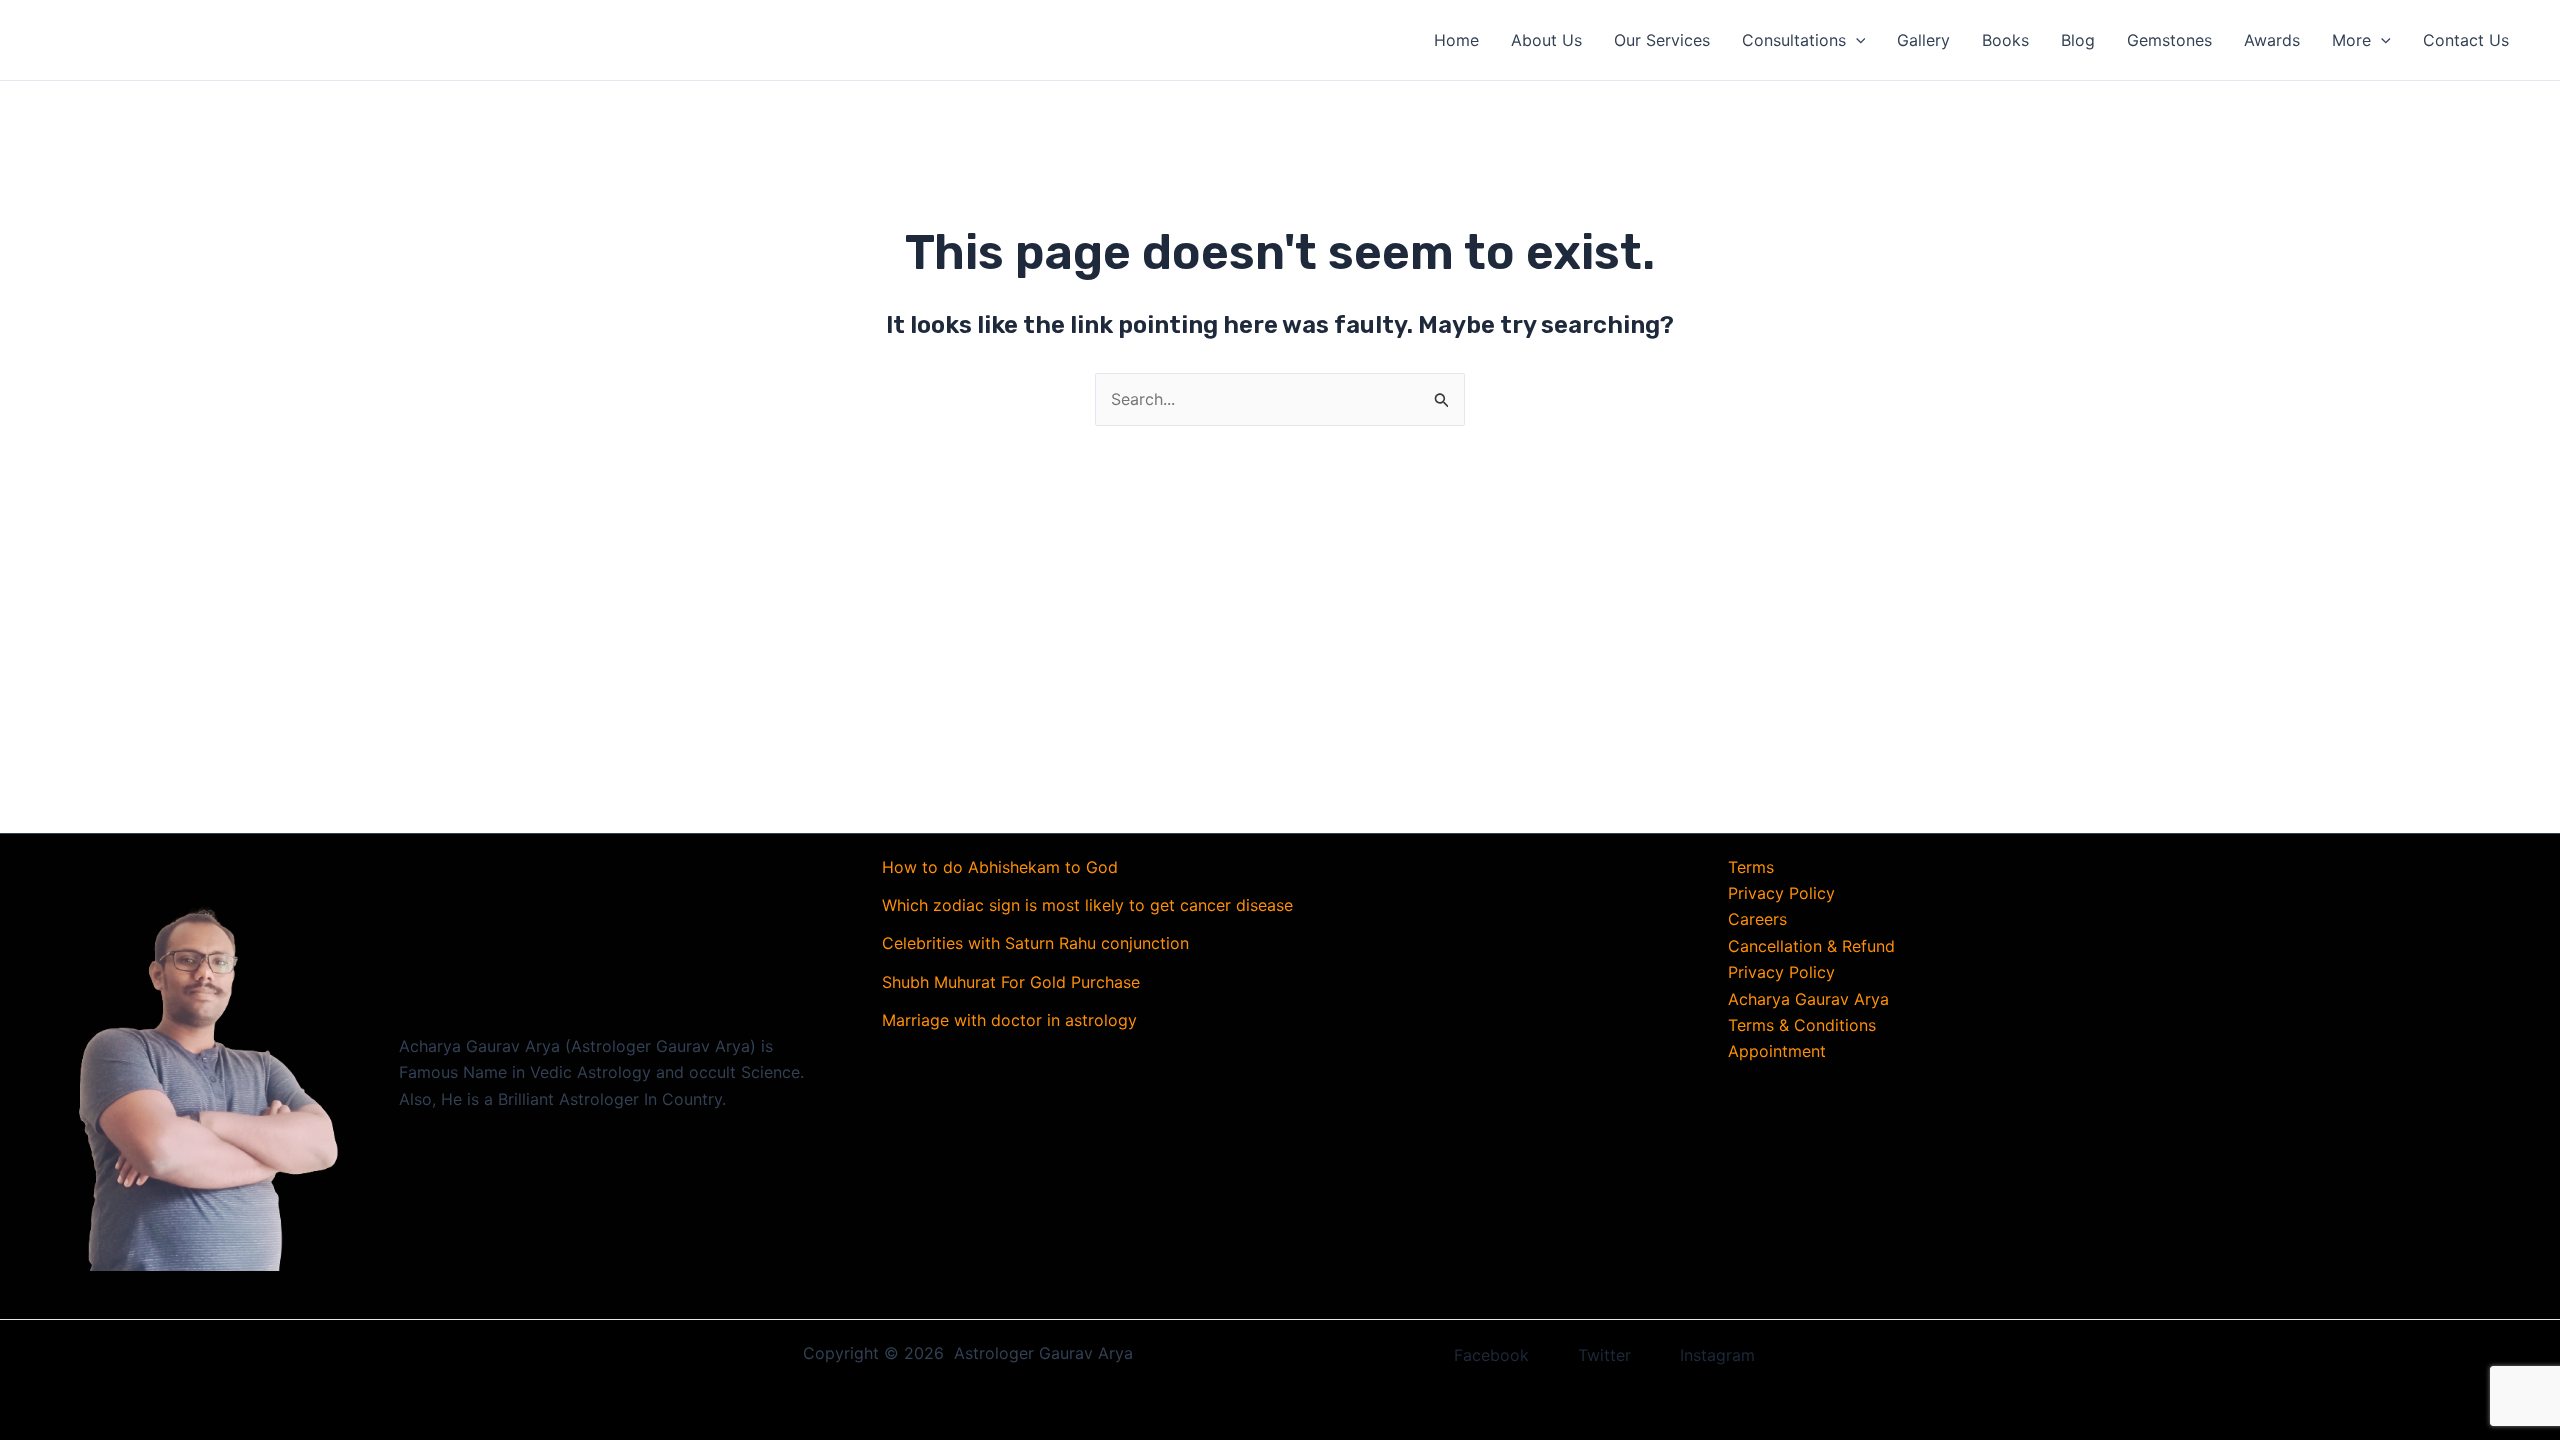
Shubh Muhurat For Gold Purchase (1011, 982)
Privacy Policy (1781, 893)
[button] (1856, 40)
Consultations (1794, 40)
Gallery (1923, 40)
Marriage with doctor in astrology (1009, 1020)
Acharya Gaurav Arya (1808, 999)
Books (2005, 40)
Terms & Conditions (1802, 1025)
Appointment (1777, 1051)
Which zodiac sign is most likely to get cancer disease (1087, 905)
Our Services (1662, 40)
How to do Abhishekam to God (1000, 867)
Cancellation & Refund (1811, 946)
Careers (1757, 919)
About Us (1546, 40)
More (2351, 40)
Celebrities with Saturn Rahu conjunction (1035, 943)
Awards (2272, 40)
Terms (1751, 867)
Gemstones (2169, 40)
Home (1456, 40)
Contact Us (2466, 40)
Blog (2078, 40)
